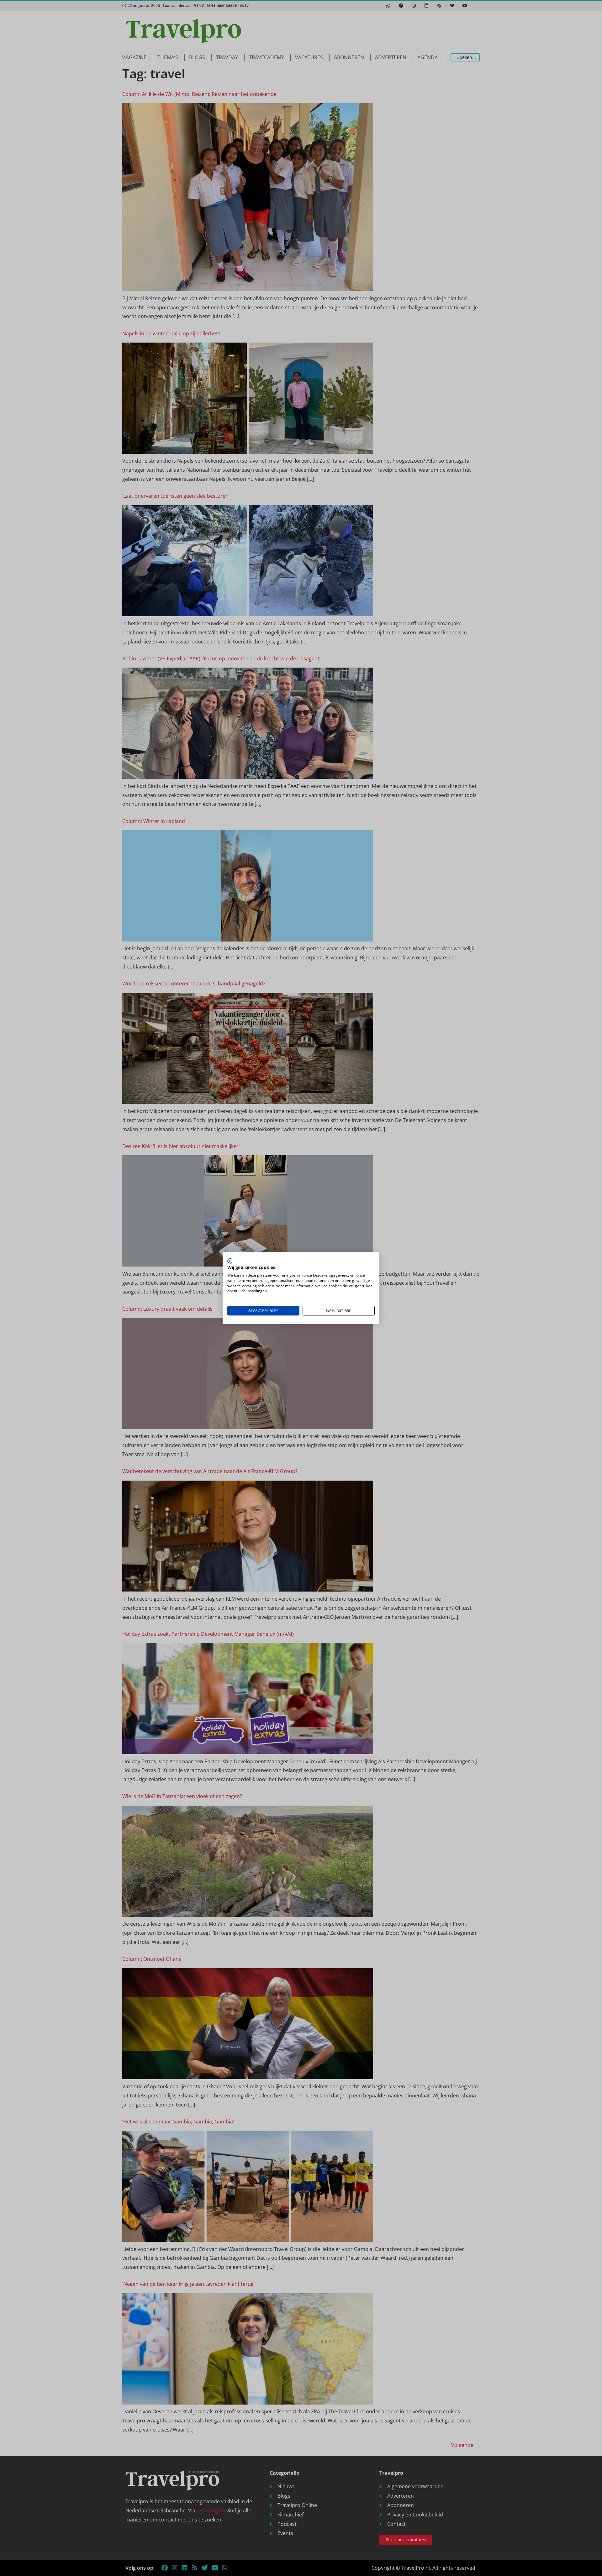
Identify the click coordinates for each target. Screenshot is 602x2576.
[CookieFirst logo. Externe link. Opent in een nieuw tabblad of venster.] (230, 1261)
